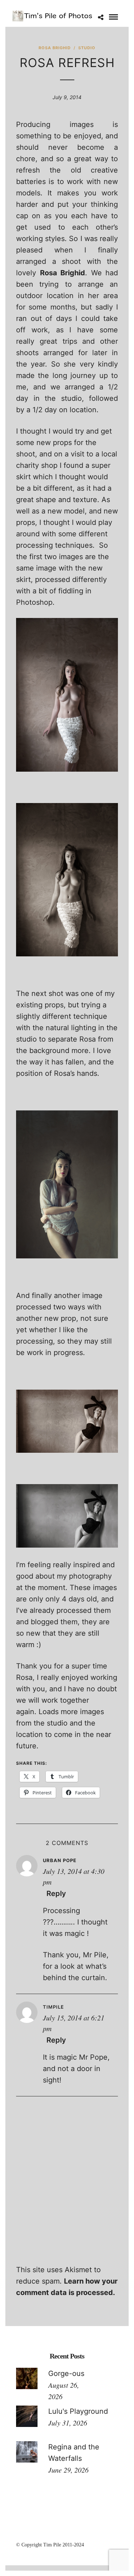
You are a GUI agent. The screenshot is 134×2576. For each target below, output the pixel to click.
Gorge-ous (66, 2373)
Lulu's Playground (78, 2411)
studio (87, 48)
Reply (56, 1893)
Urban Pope (60, 1860)
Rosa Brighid (55, 48)
